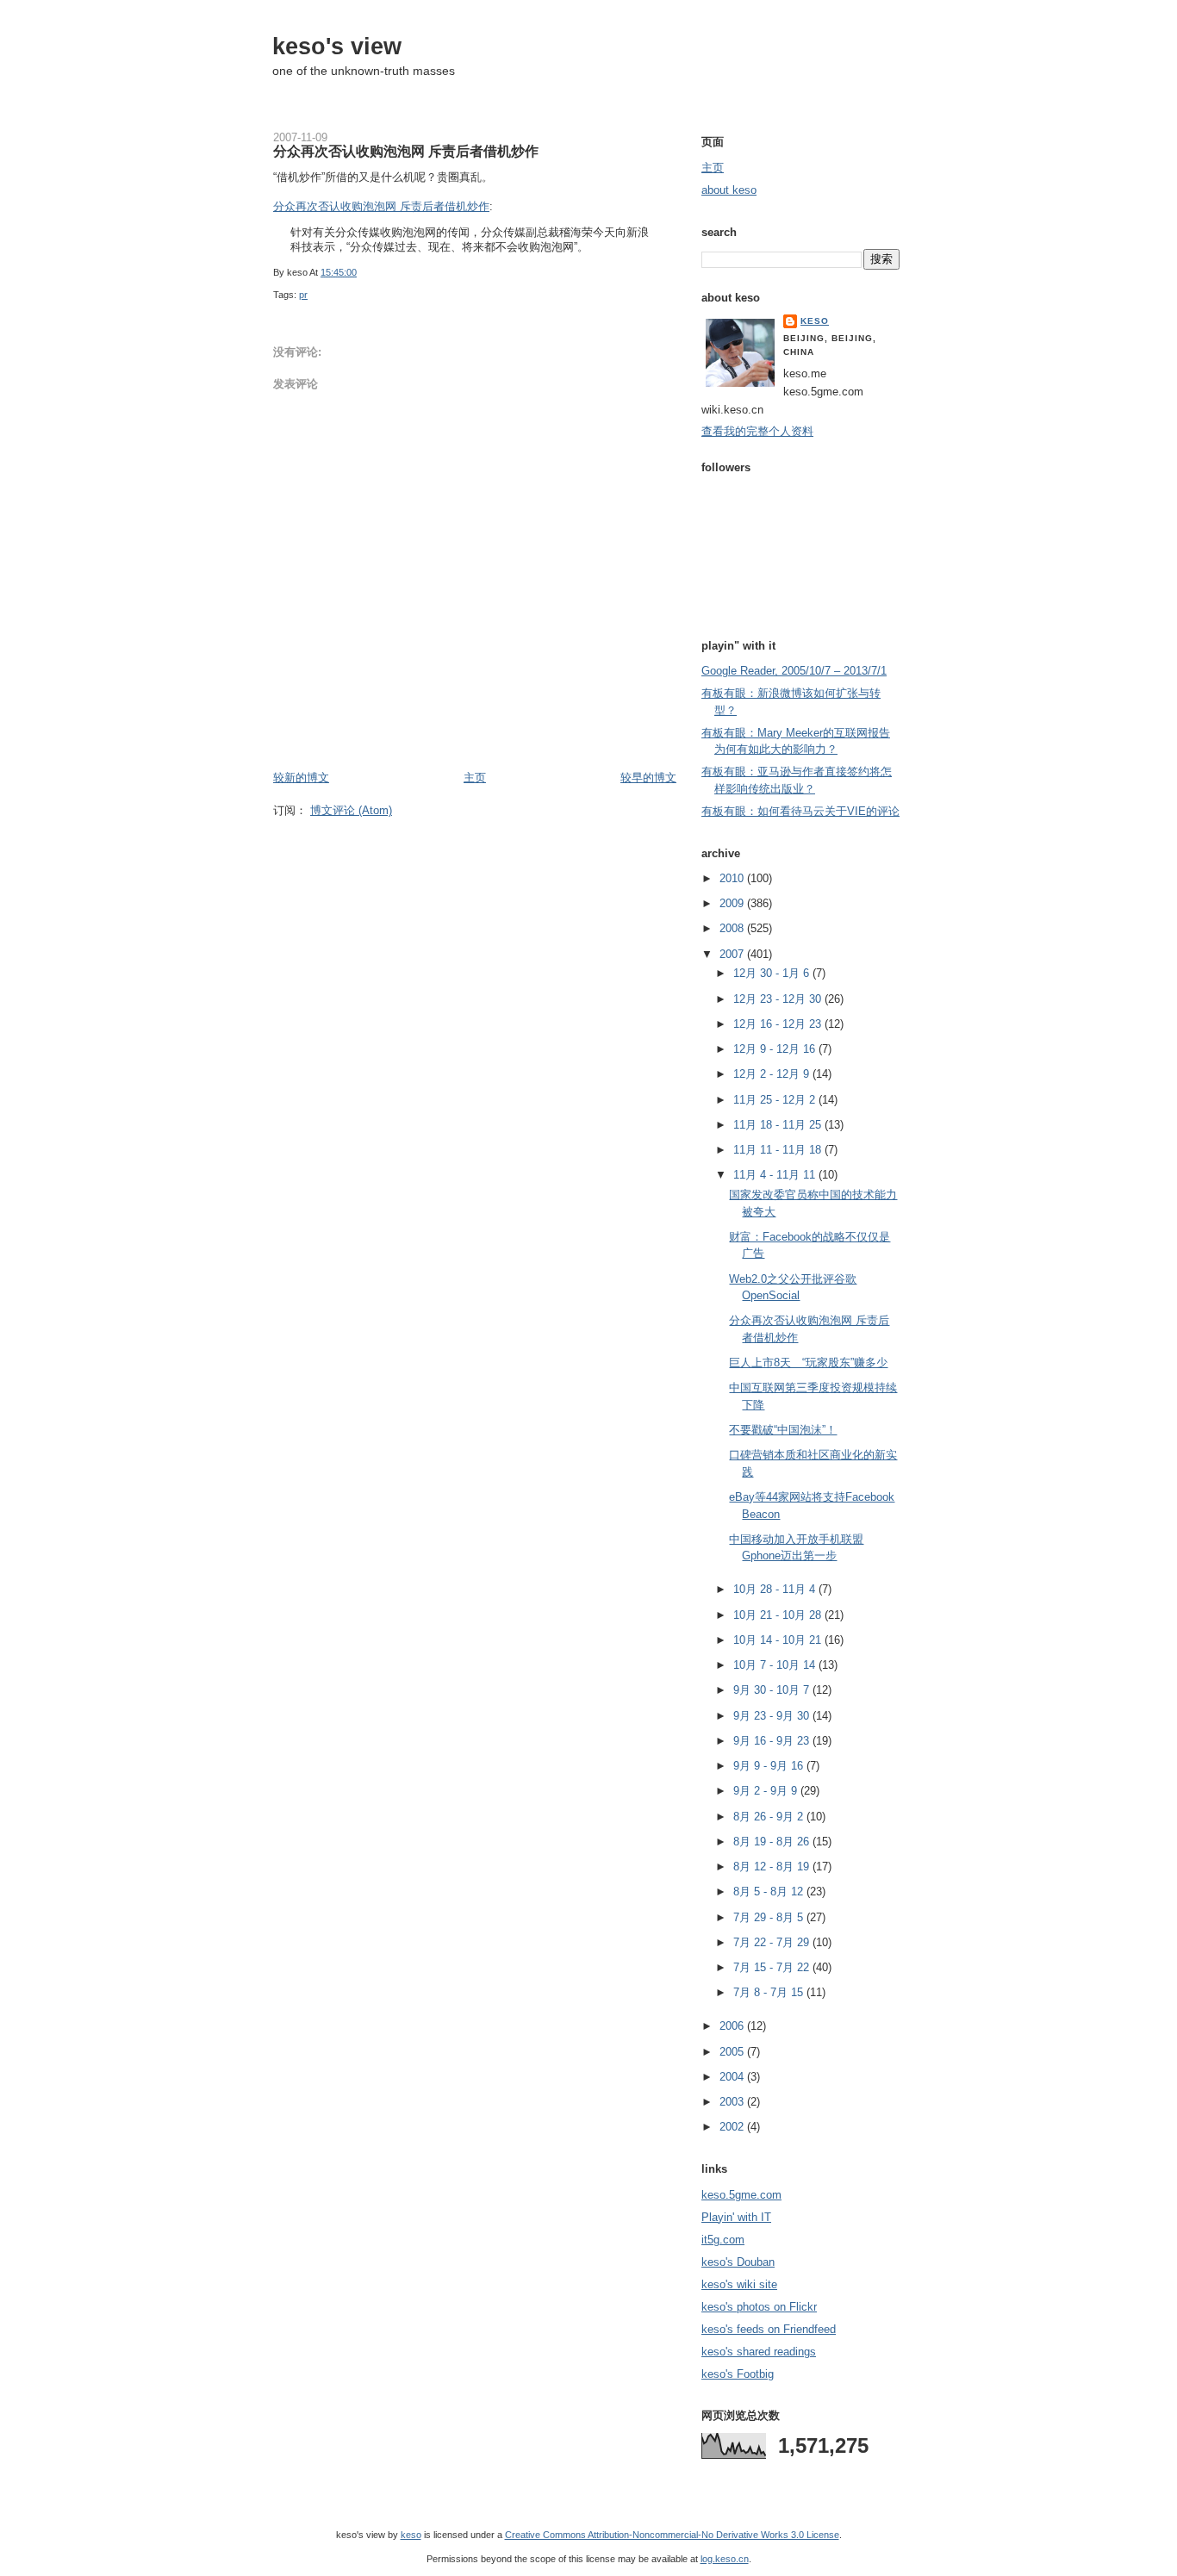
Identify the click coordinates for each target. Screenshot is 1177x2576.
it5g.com (723, 2240)
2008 (733, 928)
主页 (475, 778)
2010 (733, 878)
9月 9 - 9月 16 (770, 1766)
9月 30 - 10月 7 (773, 1690)
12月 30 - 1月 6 (773, 973)
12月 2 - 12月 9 (773, 1074)
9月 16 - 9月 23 (773, 1741)
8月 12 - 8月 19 (773, 1867)
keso (815, 321)
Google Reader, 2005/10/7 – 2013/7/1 (794, 671)
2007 (733, 954)
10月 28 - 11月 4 (776, 1589)
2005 (733, 2052)
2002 (733, 2127)
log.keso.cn (725, 2559)
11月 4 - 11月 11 (776, 1175)
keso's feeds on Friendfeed (769, 2329)
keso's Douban (738, 2262)
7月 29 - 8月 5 (770, 1917)
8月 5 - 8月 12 (770, 1892)
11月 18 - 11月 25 (779, 1125)
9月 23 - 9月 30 (773, 1716)
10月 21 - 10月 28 (779, 1615)
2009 (733, 903)
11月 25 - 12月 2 (776, 1100)
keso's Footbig (738, 2374)
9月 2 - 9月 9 (767, 1791)
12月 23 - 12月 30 (779, 999)
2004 (733, 2077)
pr (303, 295)
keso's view (337, 46)
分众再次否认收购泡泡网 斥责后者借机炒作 (406, 151)
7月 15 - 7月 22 (773, 1967)
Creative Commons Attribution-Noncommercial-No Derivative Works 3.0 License (672, 2535)
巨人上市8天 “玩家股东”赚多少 (808, 1363)
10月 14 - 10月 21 (779, 1640)
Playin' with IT (736, 2217)
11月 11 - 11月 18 (779, 1150)
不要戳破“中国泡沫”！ (783, 1430)
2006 (733, 2026)
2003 (733, 2102)
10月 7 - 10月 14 (776, 1665)
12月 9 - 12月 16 (776, 1049)
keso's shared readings (759, 2352)
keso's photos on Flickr (759, 2307)
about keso (729, 190)
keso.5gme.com (741, 2195)
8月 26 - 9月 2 (770, 1817)
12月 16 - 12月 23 (779, 1024)
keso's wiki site (739, 2284)
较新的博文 (301, 778)
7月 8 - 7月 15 (770, 1992)
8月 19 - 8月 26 (773, 1842)
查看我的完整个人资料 (757, 431)
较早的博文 (648, 778)
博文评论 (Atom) (351, 810)
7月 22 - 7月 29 (773, 1942)
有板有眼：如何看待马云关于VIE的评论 (800, 811)
